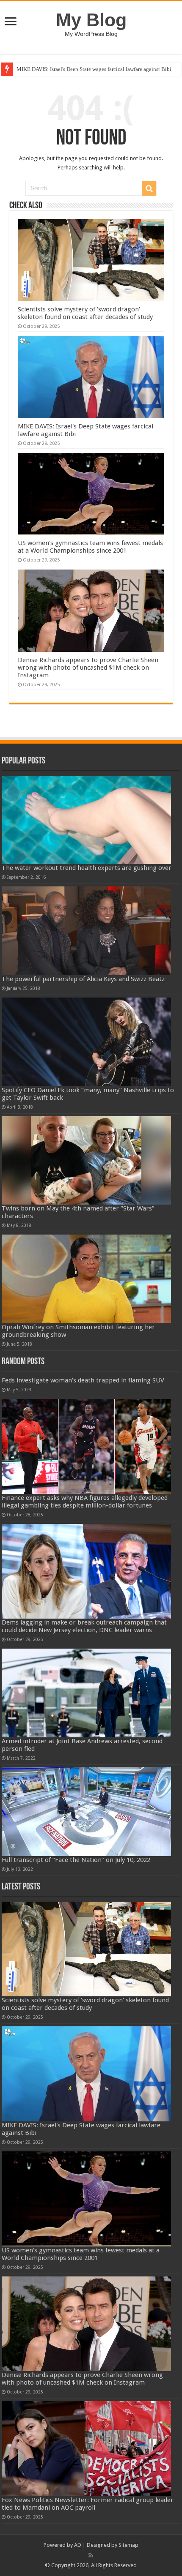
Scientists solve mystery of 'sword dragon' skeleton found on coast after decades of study (85, 313)
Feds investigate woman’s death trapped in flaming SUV (83, 1380)
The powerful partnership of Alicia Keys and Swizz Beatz (83, 979)
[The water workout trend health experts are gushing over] (86, 820)
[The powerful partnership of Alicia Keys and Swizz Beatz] (86, 931)
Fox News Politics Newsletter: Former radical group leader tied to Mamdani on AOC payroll (88, 2504)
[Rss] (91, 2555)
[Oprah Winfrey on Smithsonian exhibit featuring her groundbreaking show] (86, 1279)
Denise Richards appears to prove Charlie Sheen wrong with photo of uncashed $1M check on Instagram (88, 668)
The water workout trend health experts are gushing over (87, 868)
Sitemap (128, 2545)
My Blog (91, 20)
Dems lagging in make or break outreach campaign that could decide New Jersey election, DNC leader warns (84, 1626)
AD (78, 2545)
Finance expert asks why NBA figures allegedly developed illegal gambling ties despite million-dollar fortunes (85, 1502)
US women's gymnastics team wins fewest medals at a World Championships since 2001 (90, 547)
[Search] (149, 188)
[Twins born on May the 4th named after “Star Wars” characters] (86, 1161)
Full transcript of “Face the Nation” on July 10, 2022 (76, 1860)
